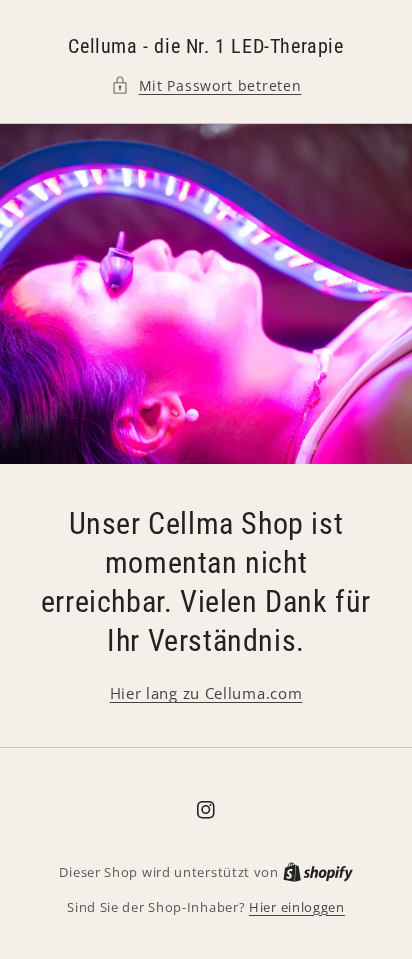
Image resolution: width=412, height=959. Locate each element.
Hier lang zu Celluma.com (206, 693)
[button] (206, 85)
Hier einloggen (297, 907)
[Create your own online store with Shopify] (318, 872)
